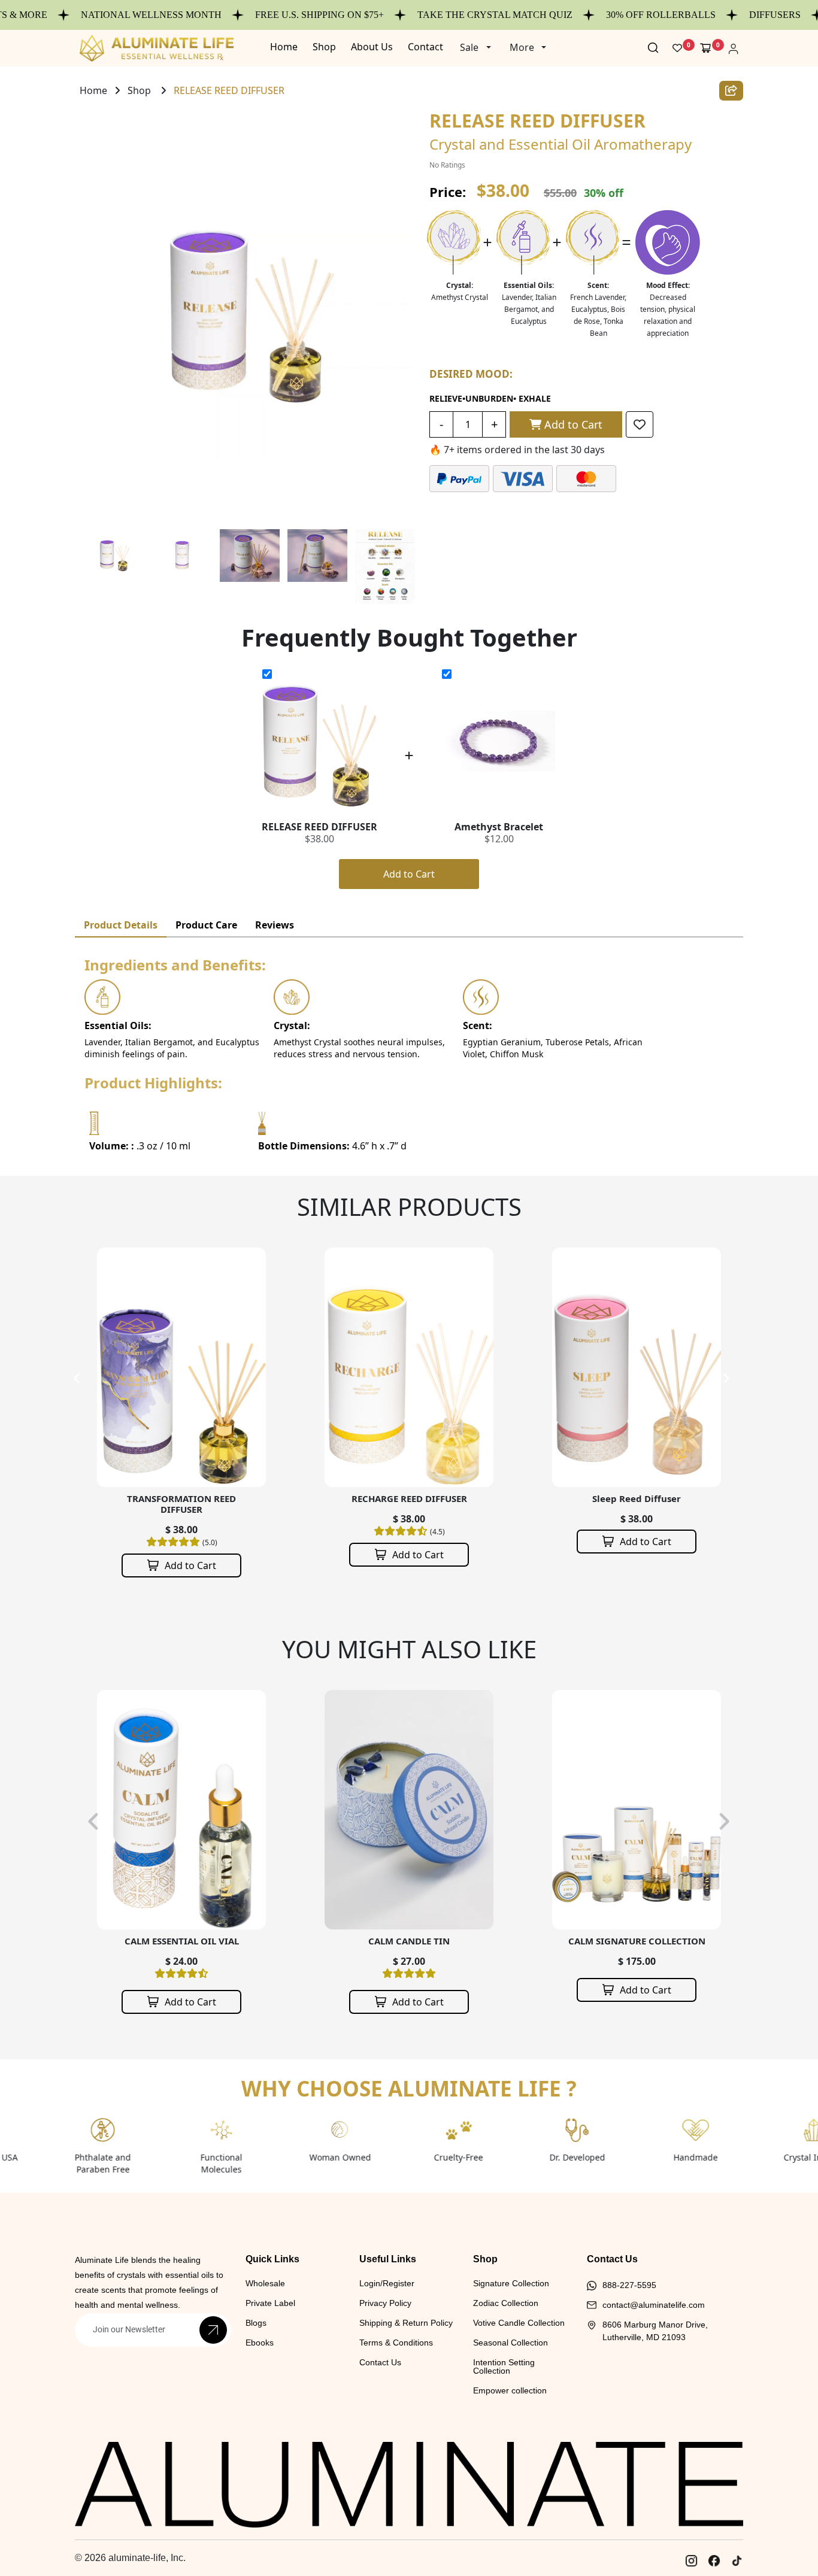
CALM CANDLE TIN (409, 1941)
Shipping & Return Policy (406, 2323)
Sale (469, 47)
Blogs (256, 2323)
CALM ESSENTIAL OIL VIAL (182, 1941)
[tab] (121, 925)
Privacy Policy (385, 2303)
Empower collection (510, 2390)
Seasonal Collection (511, 2343)
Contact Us (380, 2362)
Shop (139, 90)
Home (93, 90)
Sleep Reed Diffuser (409, 1498)
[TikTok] (737, 2561)
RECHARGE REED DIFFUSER (182, 1498)
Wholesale (265, 2283)
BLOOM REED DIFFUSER (637, 1498)
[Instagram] (691, 2561)
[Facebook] (714, 2561)
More (522, 47)
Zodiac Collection (506, 2303)
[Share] (731, 91)
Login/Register (387, 2283)
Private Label (270, 2303)
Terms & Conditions (396, 2343)
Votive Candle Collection (519, 2323)
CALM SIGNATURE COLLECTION (637, 1941)
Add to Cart (572, 424)
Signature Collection (511, 2283)
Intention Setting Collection (504, 2366)
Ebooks (260, 2343)
